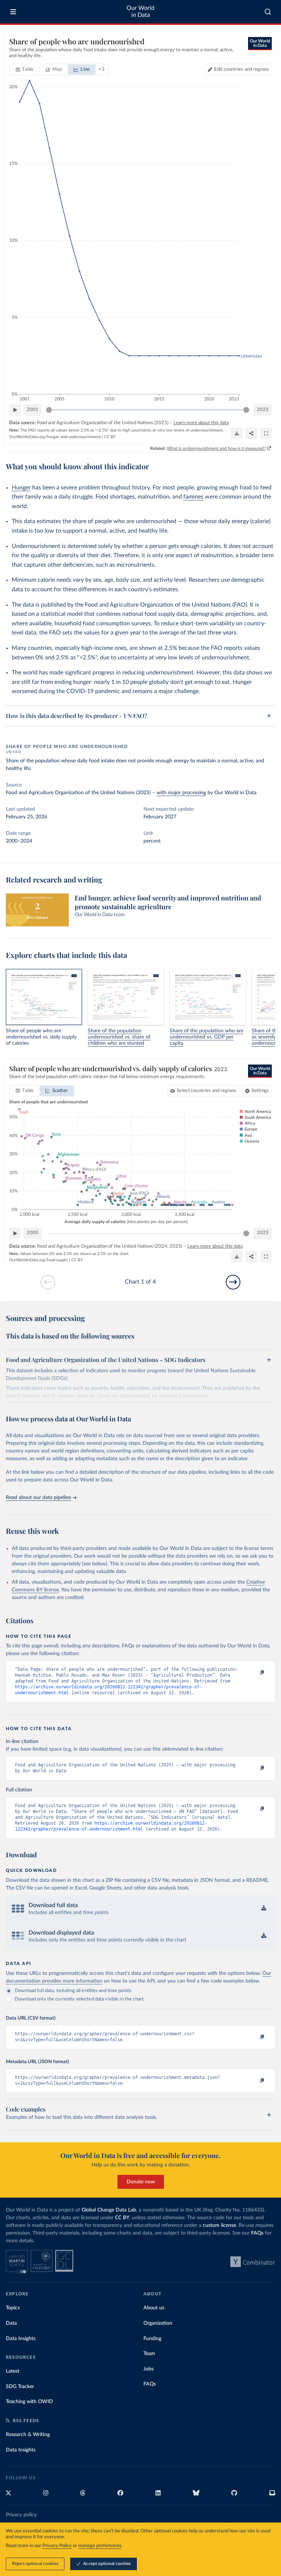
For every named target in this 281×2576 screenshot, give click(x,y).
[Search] (268, 12)
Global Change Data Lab (109, 2210)
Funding (152, 2339)
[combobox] (268, 12)
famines (193, 497)
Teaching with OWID (29, 2402)
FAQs (257, 2233)
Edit (241, 69)
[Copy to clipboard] (254, 1673)
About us (154, 2308)
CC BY (110, 437)
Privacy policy (21, 2515)
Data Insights (21, 2339)
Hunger (21, 488)
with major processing (181, 793)
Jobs (149, 2369)
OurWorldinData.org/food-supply (39, 1260)
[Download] (237, 433)
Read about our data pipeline (38, 1498)
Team (149, 2354)
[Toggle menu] (13, 12)
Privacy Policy (57, 2546)
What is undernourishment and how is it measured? (216, 448)
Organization (158, 2323)
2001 (33, 410)
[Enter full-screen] (266, 433)
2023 (263, 410)
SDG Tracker (20, 2387)
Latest (13, 2371)
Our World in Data (140, 12)
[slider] (49, 410)
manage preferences (100, 2546)
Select (207, 1091)
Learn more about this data (201, 423)
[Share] (251, 433)
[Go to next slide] (233, 1282)
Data (11, 2323)
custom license (219, 2225)
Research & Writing (28, 2435)
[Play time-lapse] (15, 410)
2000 (33, 1233)
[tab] (25, 70)
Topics (13, 2308)
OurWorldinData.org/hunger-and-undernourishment (55, 437)
